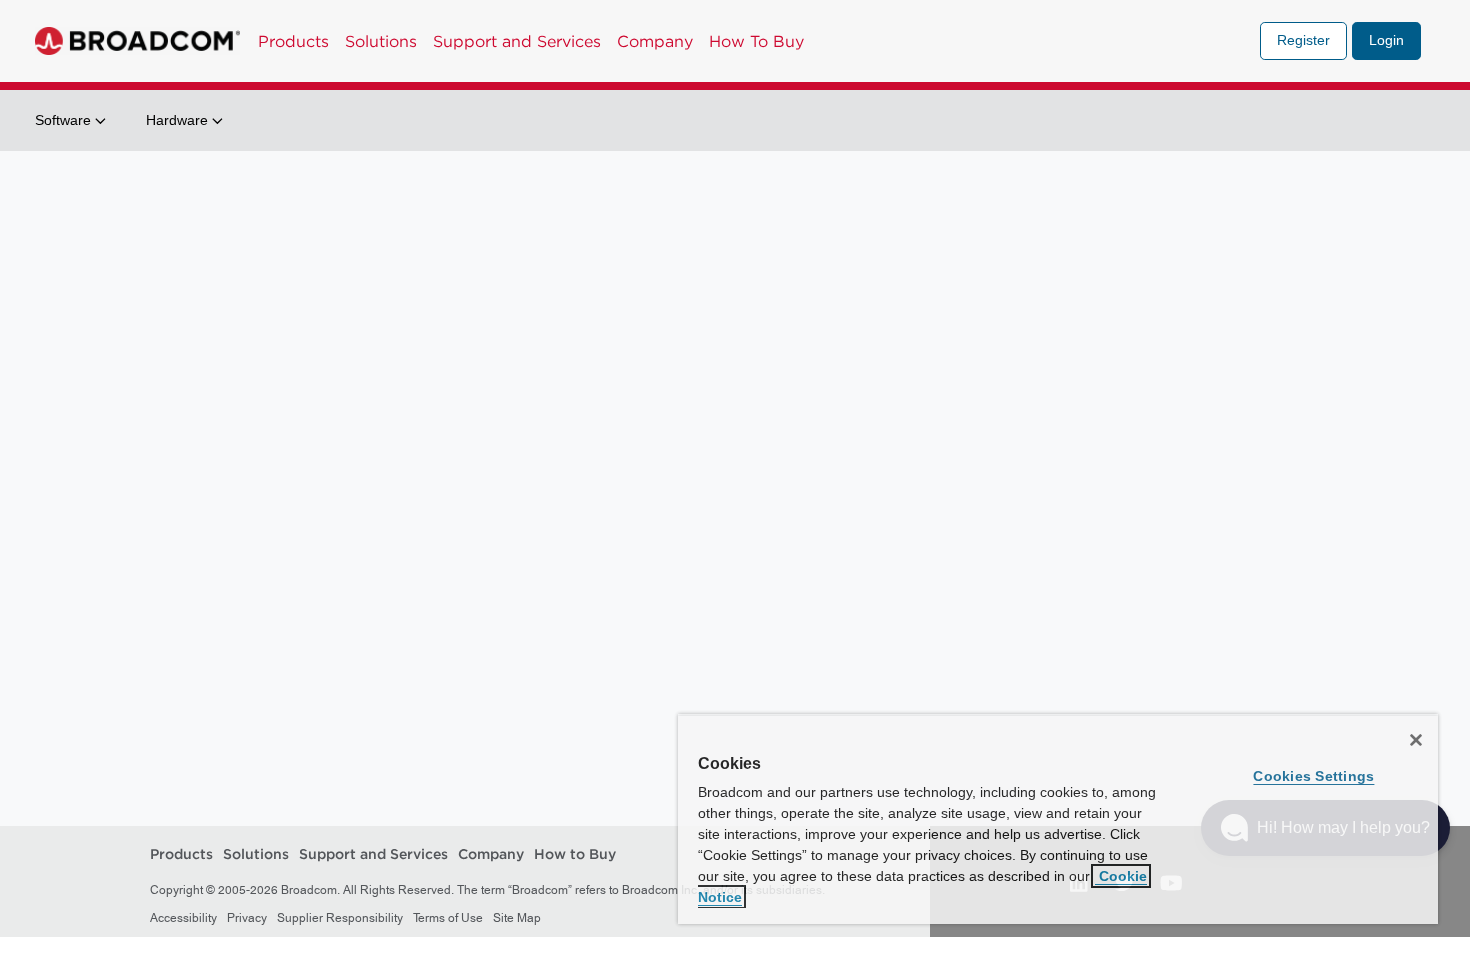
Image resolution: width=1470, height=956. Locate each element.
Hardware (179, 120)
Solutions (381, 41)
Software (65, 120)
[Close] (1416, 740)
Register (1303, 40)
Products (293, 41)
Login (1386, 40)
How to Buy (575, 855)
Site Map (517, 918)
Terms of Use (448, 918)
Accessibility (183, 918)
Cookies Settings (1313, 776)
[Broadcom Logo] (137, 41)
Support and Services (517, 41)
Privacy (247, 918)
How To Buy (756, 41)
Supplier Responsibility (340, 918)
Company (655, 41)
